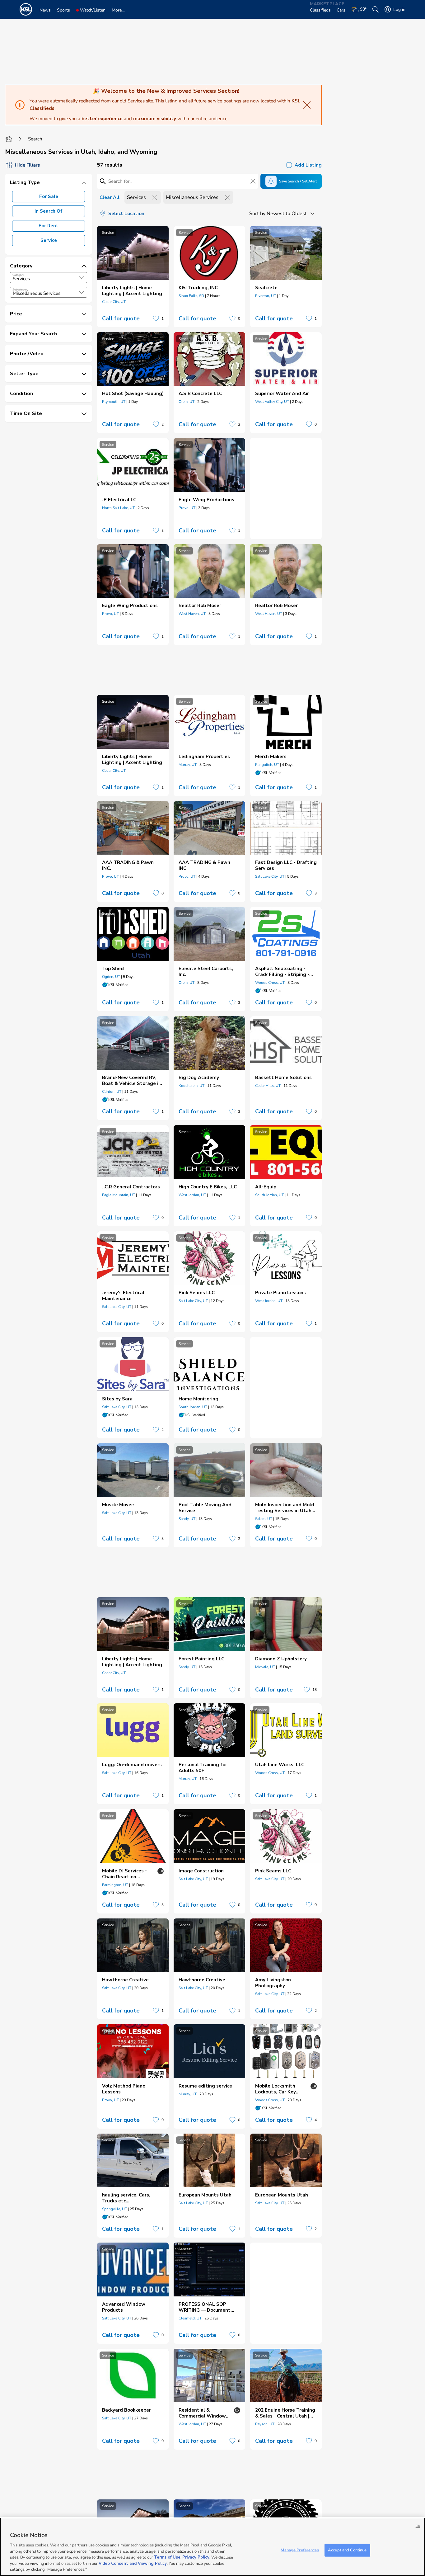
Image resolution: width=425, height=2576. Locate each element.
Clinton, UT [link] (112, 1092)
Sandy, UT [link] (187, 1519)
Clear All (110, 197)
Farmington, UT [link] (115, 1885)
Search (35, 139)
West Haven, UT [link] (192, 614)
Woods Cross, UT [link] (270, 983)
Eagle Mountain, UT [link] (119, 1195)
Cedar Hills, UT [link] (268, 1086)
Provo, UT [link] (187, 508)
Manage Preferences (300, 2550)
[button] (82, 278)
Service (49, 240)
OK (418, 2526)
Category (18, 275)
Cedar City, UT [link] (114, 302)
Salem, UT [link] (264, 1519)
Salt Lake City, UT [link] (270, 876)
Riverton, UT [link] (266, 296)
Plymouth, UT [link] (114, 402)
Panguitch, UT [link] (267, 765)
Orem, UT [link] (187, 402)
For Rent (49, 226)
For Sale (49, 196)
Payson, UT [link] (265, 2424)
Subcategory (20, 290)
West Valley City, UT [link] (272, 402)
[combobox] (49, 278)
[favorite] (156, 318)
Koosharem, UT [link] (191, 1086)
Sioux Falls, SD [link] (191, 296)
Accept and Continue (347, 2550)
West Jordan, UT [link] (192, 1195)
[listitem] (133, 277)
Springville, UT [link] (114, 2209)
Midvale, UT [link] (265, 1667)
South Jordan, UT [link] (269, 1195)
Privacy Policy (196, 2557)
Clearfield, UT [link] (190, 2318)
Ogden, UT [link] (111, 977)
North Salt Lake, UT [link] (118, 508)
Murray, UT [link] (188, 765)
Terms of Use (167, 2557)
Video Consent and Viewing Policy (133, 2564)
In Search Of (49, 211)
